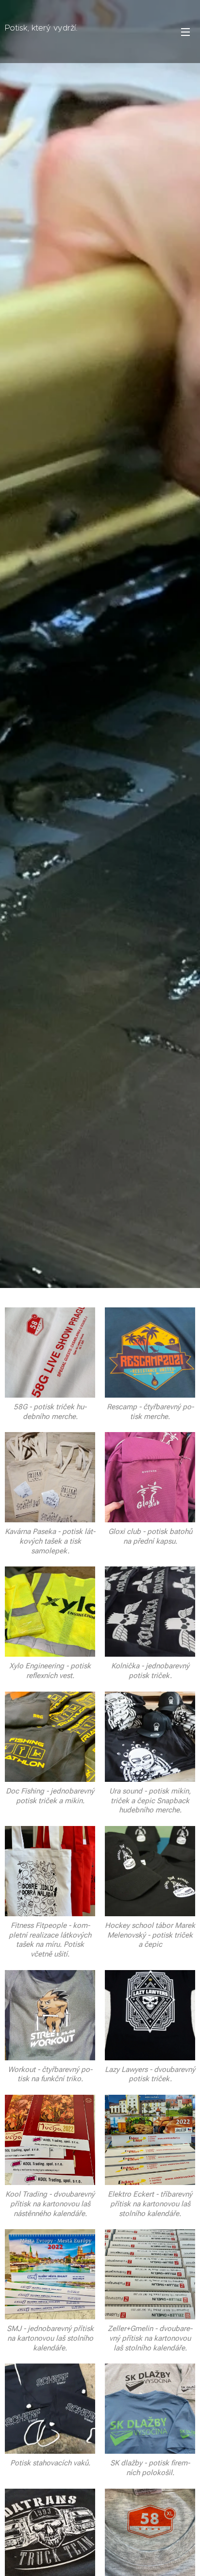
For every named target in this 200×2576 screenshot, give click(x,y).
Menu (185, 32)
